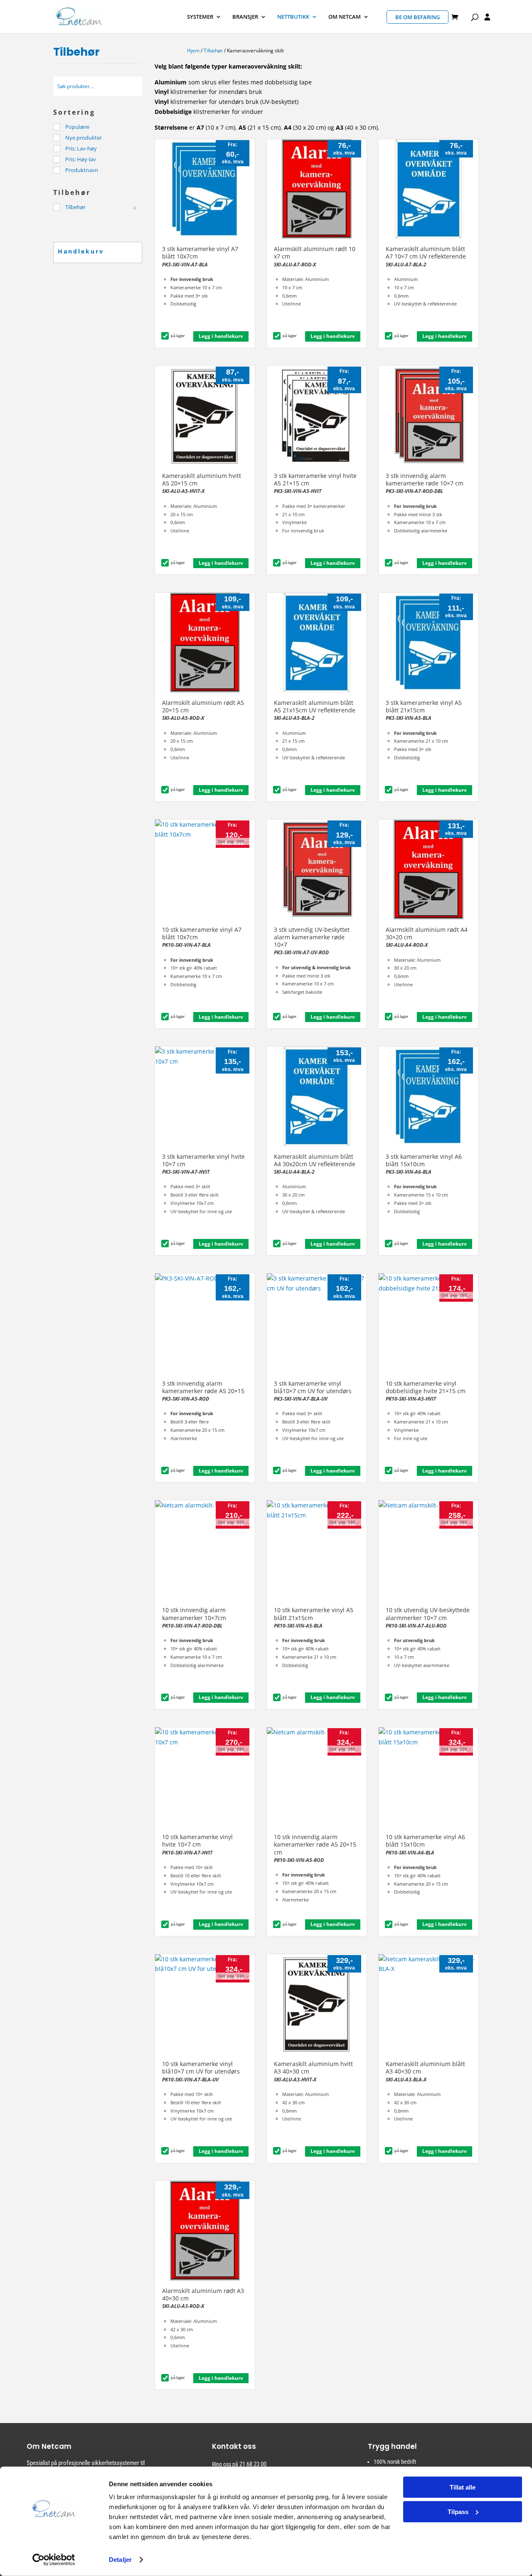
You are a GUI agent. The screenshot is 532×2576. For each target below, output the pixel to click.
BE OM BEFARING (417, 17)
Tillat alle (463, 2487)
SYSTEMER (200, 17)
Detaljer (120, 2560)
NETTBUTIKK (293, 17)
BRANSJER (245, 17)
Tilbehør (213, 50)
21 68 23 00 (253, 2464)
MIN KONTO (487, 18)
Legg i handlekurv (221, 336)
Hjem (193, 50)
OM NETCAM (345, 17)
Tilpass (458, 2511)
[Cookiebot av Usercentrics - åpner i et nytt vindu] (54, 2560)
